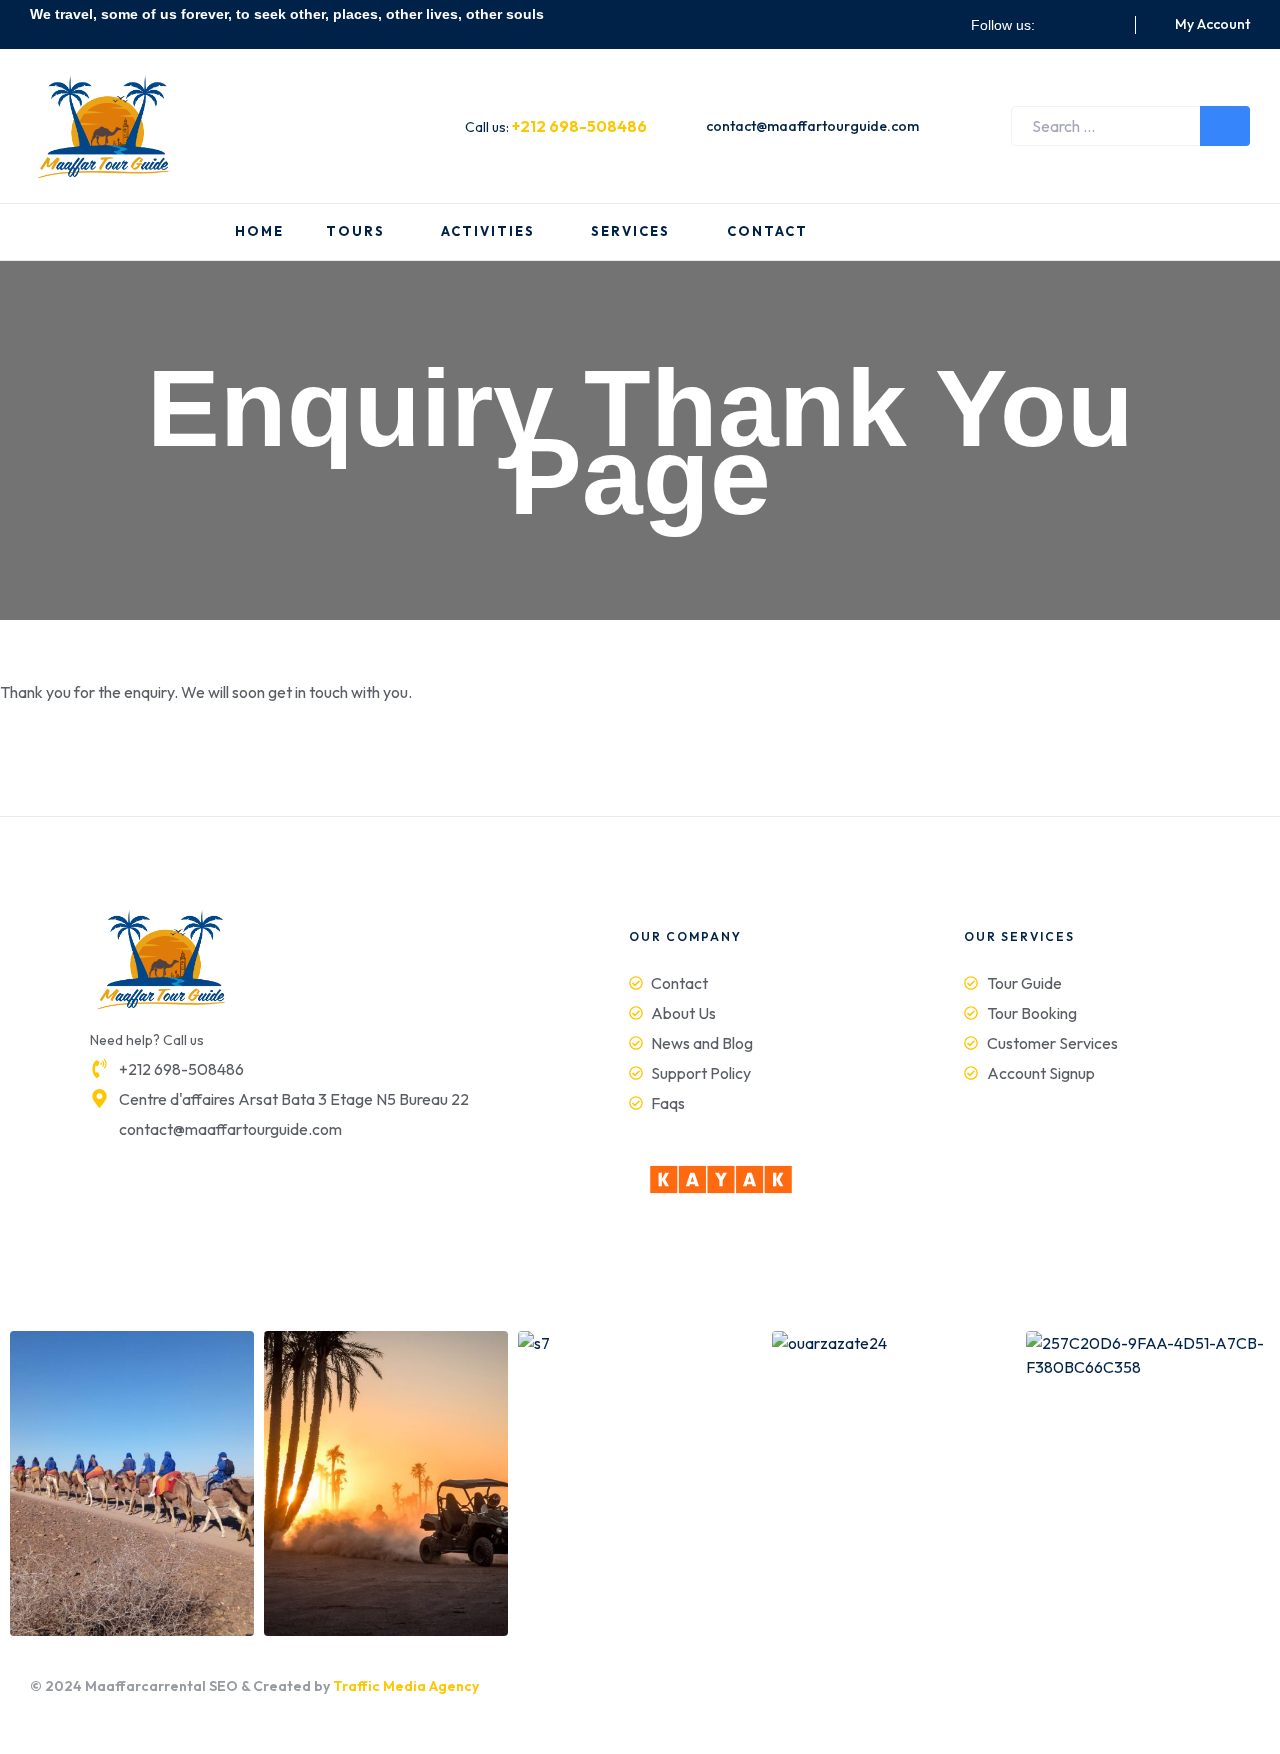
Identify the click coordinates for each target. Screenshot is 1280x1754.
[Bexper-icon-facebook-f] (1058, 25)
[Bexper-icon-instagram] (1082, 25)
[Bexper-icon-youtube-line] (1106, 25)
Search (1225, 126)
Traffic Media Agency (406, 1686)
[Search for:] (1130, 126)
